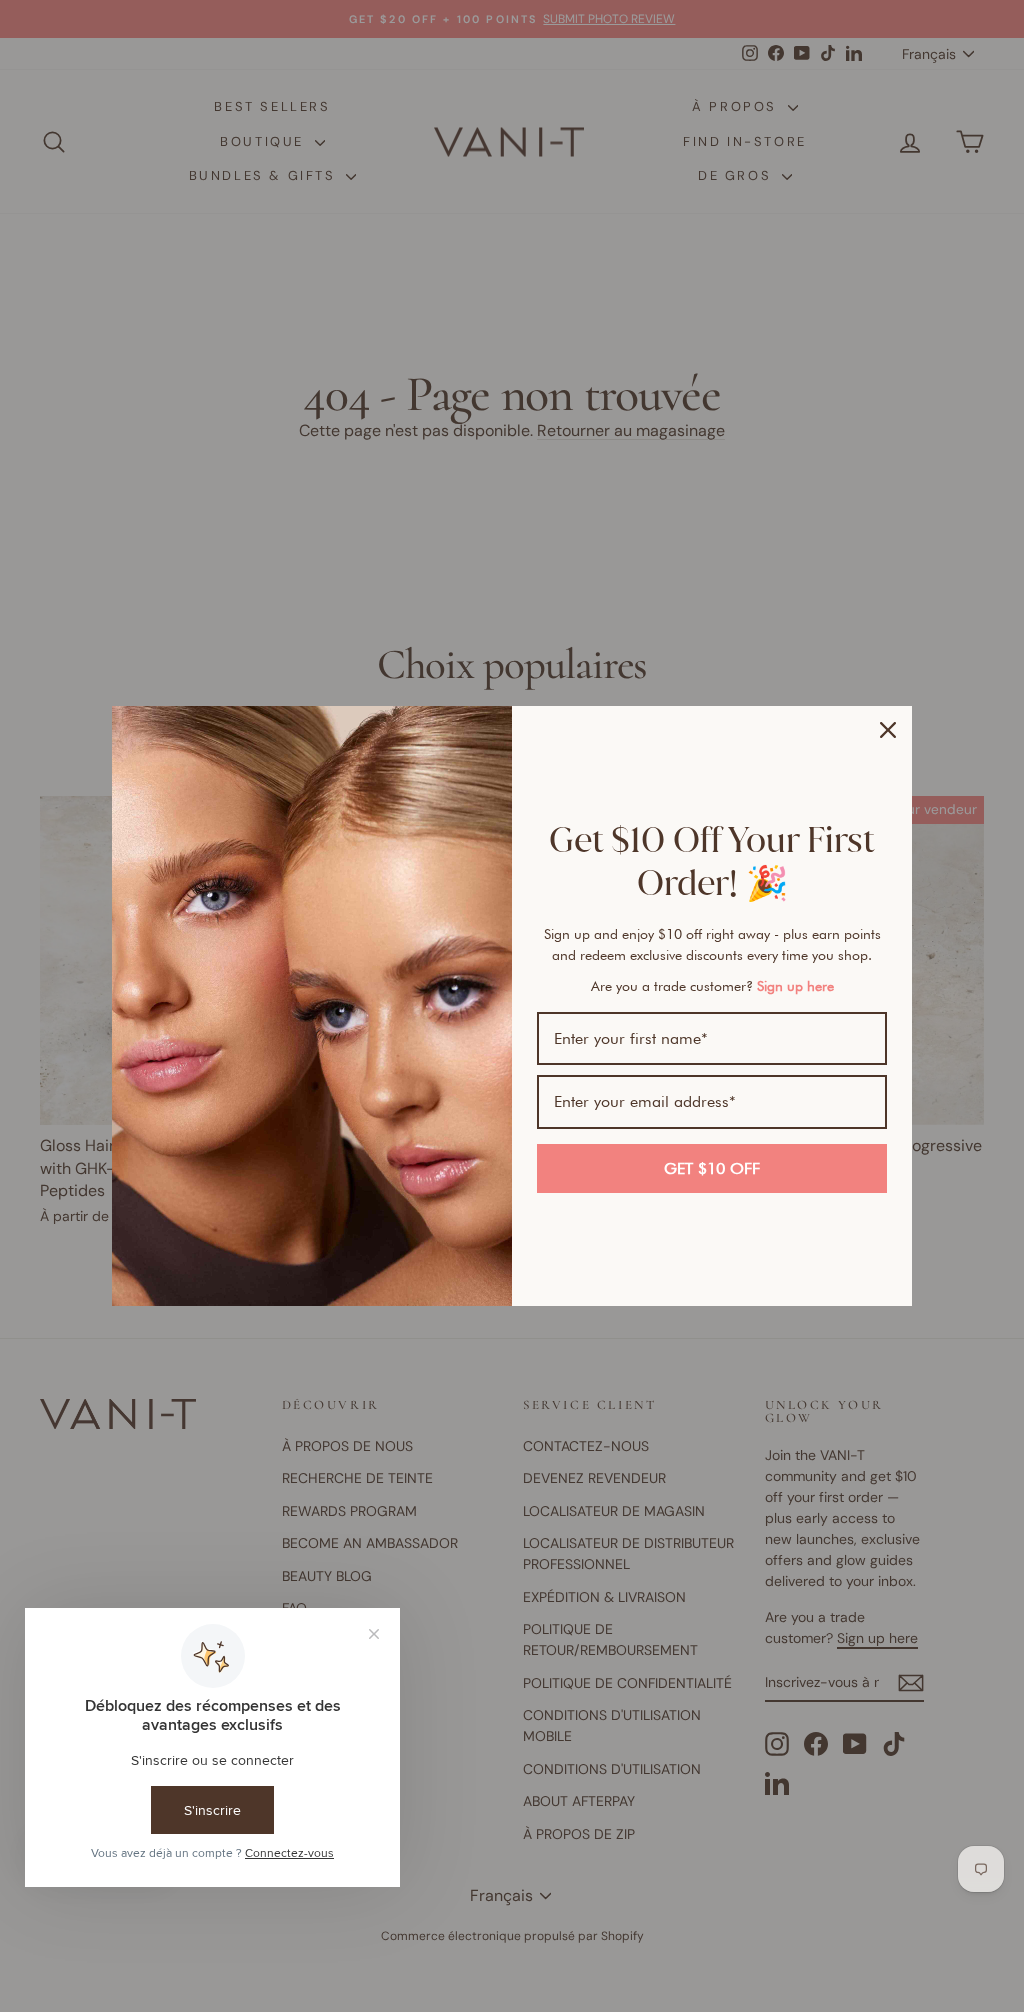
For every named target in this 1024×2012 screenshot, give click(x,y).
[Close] (888, 730)
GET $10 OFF (712, 1168)
